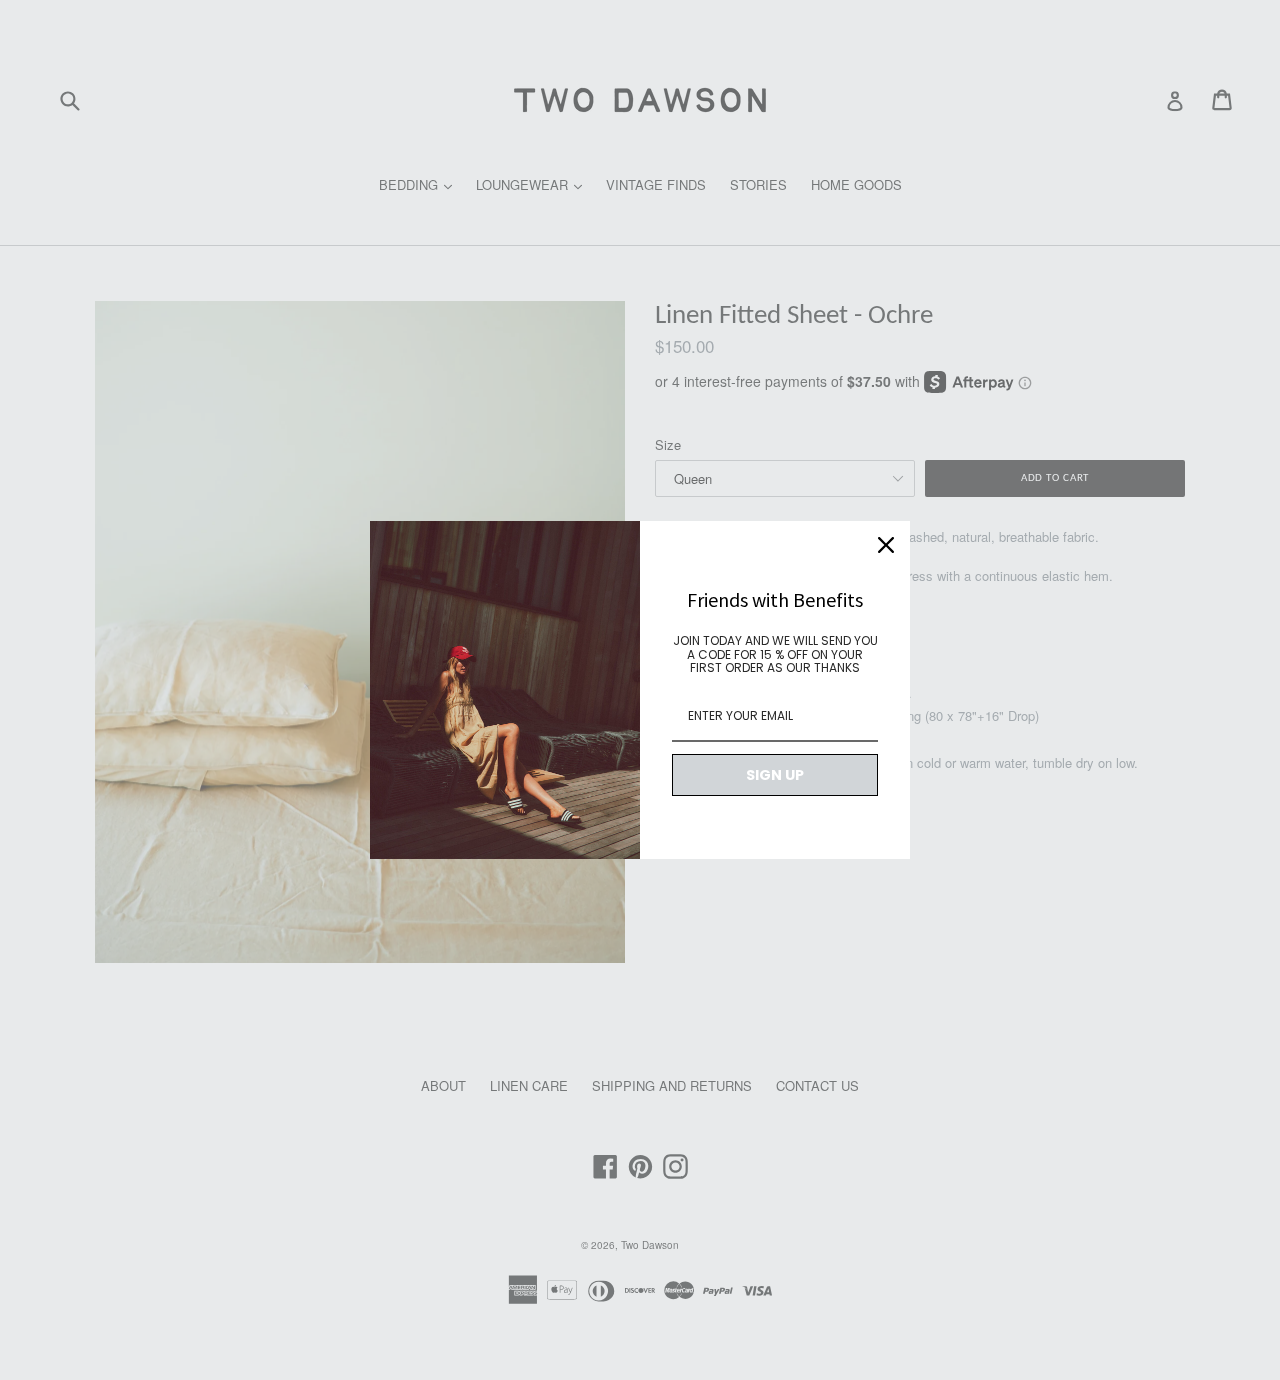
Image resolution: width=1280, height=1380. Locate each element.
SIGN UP (775, 775)
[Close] (886, 545)
